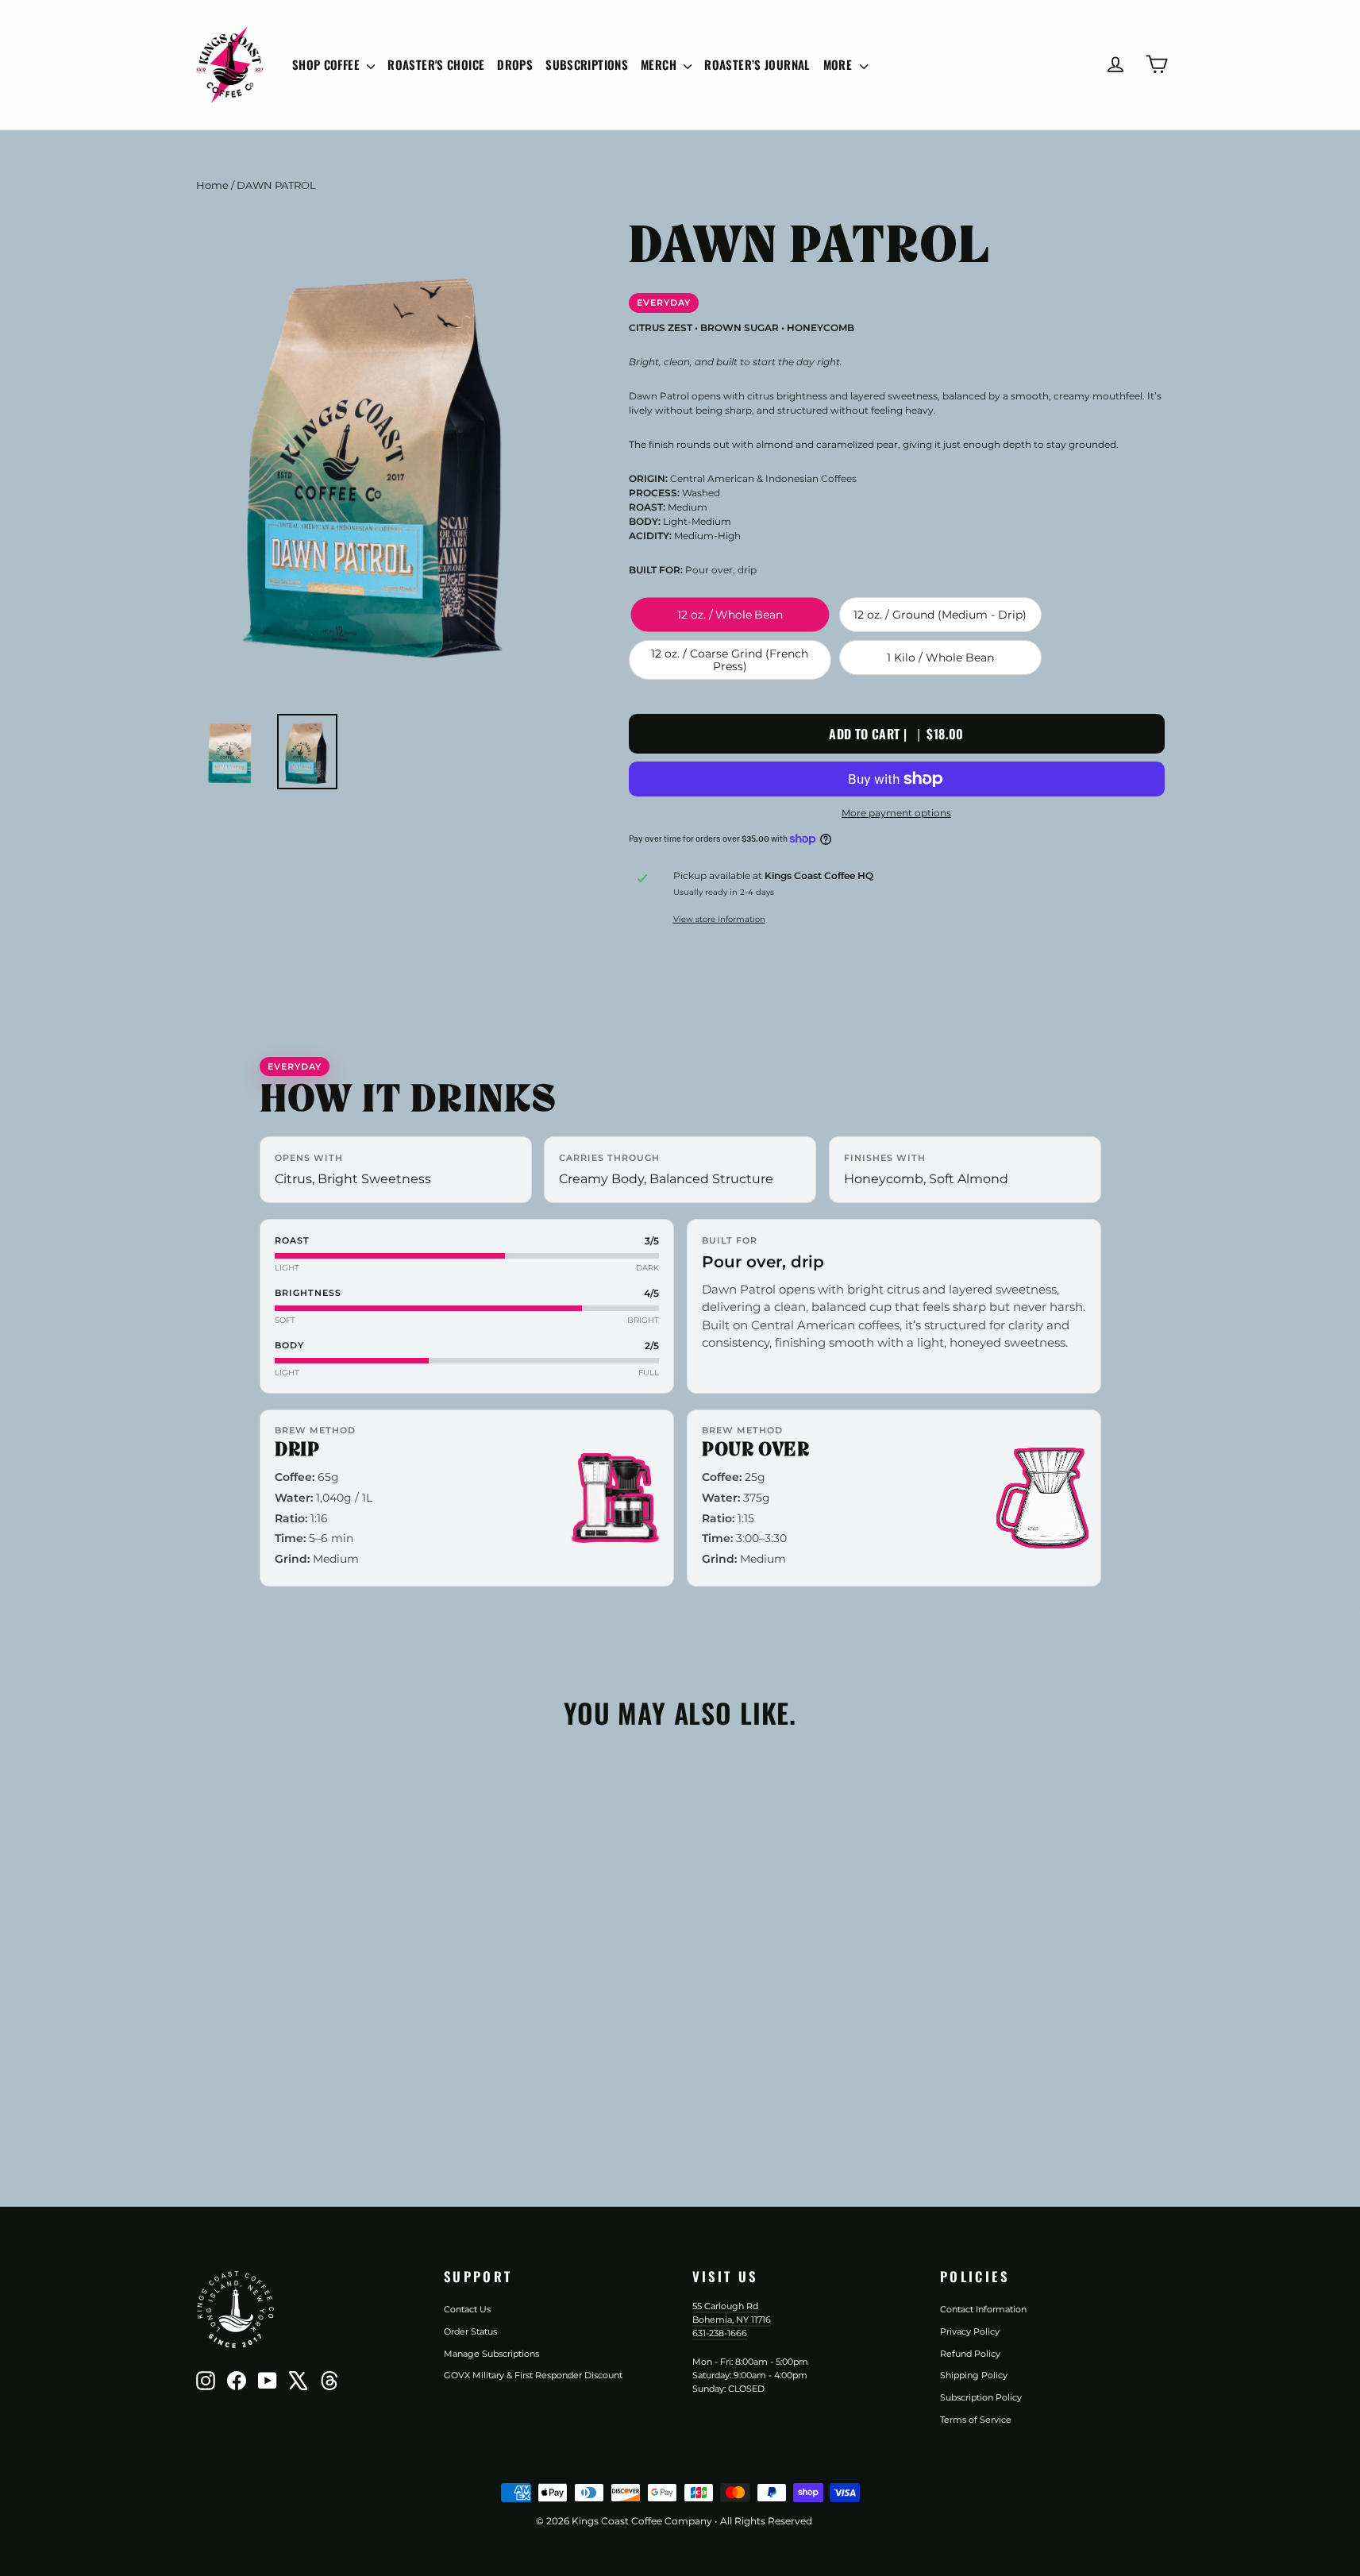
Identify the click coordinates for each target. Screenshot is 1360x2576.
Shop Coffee (328, 64)
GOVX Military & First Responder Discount (533, 2375)
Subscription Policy (981, 2397)
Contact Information (983, 2309)
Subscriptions (587, 64)
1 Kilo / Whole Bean (940, 657)
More (840, 64)
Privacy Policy (970, 2331)
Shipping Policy (974, 2375)
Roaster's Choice (436, 64)
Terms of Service (976, 2420)
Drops (515, 64)
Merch (660, 64)
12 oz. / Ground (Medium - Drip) (940, 615)
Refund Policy (970, 2354)
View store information (719, 919)
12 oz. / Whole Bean (730, 615)
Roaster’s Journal (757, 64)
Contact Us (467, 2309)
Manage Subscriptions (491, 2354)
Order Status (470, 2331)
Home (212, 185)
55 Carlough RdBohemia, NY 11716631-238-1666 (732, 2319)
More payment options (896, 813)
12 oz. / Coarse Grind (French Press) (730, 660)
